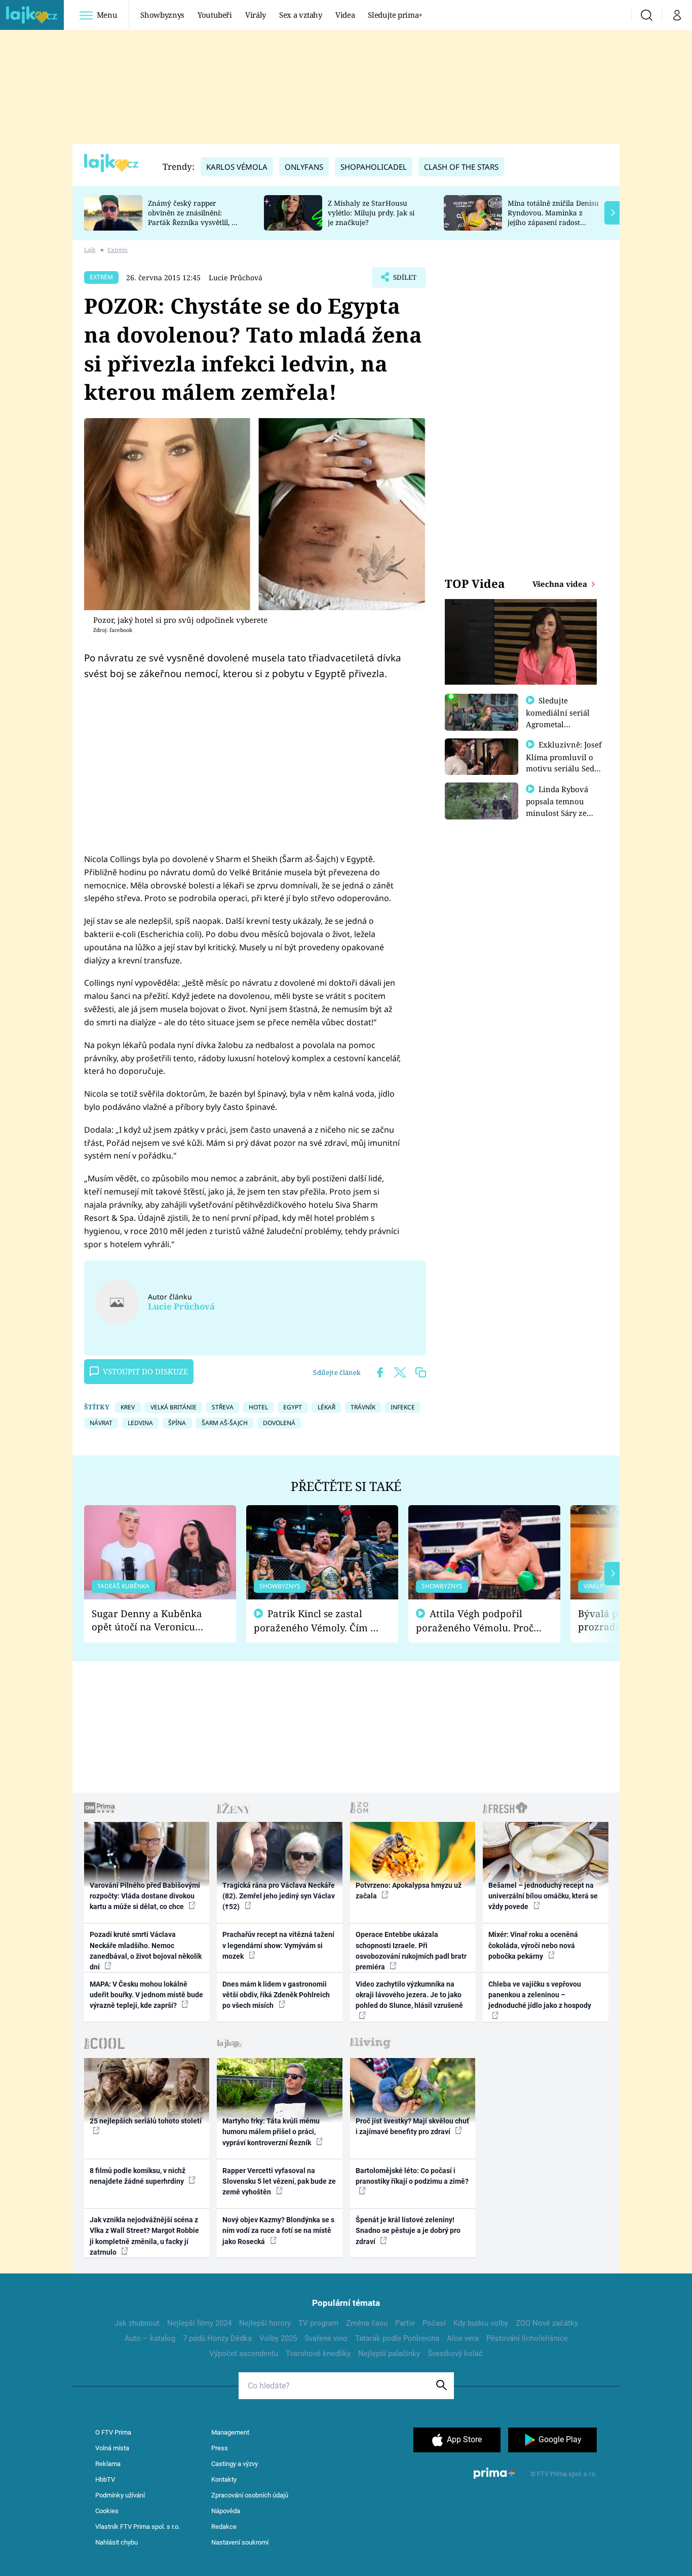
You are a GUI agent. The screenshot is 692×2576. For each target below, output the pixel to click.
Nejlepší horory (265, 2323)
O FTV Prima (113, 2432)
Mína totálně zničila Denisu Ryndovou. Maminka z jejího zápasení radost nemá (553, 217)
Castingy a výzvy (235, 2464)
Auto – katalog (150, 2338)
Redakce (224, 2527)
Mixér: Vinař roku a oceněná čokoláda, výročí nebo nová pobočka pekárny (533, 1945)
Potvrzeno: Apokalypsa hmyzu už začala (409, 1891)
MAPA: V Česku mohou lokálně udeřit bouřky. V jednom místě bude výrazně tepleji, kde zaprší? (146, 1995)
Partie (405, 2323)
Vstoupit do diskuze (145, 1371)
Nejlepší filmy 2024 (199, 2323)
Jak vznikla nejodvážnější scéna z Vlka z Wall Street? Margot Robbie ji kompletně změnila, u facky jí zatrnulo (144, 2236)
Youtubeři (215, 15)
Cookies (107, 2511)
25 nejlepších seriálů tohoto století (146, 2121)
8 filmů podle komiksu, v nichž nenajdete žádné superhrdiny (138, 2176)
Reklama (108, 2464)
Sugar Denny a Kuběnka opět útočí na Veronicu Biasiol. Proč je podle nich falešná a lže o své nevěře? (152, 1620)
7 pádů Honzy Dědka (217, 2338)
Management (230, 2432)
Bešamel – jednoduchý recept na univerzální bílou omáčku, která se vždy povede (543, 1896)
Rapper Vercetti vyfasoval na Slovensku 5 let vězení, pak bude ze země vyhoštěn (279, 2181)
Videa (345, 15)
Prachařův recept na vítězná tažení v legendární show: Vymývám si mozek (278, 1945)
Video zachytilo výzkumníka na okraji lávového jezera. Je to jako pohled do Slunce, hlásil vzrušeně (409, 1995)
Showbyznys (162, 15)
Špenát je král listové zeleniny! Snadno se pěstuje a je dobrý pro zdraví (408, 2231)
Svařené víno (326, 2338)
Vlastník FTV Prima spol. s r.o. (138, 2527)
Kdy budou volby (481, 2323)
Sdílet (404, 280)
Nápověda (226, 2511)
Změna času (367, 2323)
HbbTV (105, 2479)
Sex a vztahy (301, 15)
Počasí (434, 2323)
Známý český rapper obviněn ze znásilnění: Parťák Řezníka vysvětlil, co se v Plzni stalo (194, 217)
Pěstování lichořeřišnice (527, 2338)
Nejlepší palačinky (389, 2354)
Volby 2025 (278, 2338)
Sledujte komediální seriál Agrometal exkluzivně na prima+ (558, 724)
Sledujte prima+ (395, 15)
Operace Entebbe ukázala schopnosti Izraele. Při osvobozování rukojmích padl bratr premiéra (411, 1951)
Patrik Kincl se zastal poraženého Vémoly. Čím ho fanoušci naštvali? (318, 1621)
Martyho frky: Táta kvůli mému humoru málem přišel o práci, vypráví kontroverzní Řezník (271, 2132)
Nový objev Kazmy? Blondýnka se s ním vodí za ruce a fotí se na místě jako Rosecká (278, 2231)
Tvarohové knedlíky (318, 2354)
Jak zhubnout (137, 2323)
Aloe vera (463, 2338)
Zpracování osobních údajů (250, 2495)
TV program (318, 2323)
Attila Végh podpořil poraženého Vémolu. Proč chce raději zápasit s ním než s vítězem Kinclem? (475, 1621)
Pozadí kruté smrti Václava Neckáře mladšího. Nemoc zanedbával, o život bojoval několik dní (146, 1951)
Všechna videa (561, 584)
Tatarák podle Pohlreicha (397, 2338)
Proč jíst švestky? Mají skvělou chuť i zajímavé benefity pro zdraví (412, 2126)
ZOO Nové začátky (547, 2323)
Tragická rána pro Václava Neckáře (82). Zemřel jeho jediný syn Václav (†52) (279, 1896)
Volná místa (112, 2448)
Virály (256, 15)
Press (220, 2448)
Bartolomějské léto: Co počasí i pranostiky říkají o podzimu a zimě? (412, 2176)
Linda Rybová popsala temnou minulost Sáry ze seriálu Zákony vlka (562, 807)
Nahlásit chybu (117, 2542)
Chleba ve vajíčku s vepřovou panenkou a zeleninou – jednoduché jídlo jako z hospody (540, 1995)
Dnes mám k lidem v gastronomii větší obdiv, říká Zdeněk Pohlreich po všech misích (276, 1995)
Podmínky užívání (120, 2495)
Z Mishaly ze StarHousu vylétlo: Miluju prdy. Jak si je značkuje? (371, 213)
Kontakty (224, 2479)
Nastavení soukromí (240, 2542)
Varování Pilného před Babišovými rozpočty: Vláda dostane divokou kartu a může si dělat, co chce (145, 1896)
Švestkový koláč (455, 2354)
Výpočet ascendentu (244, 2354)
